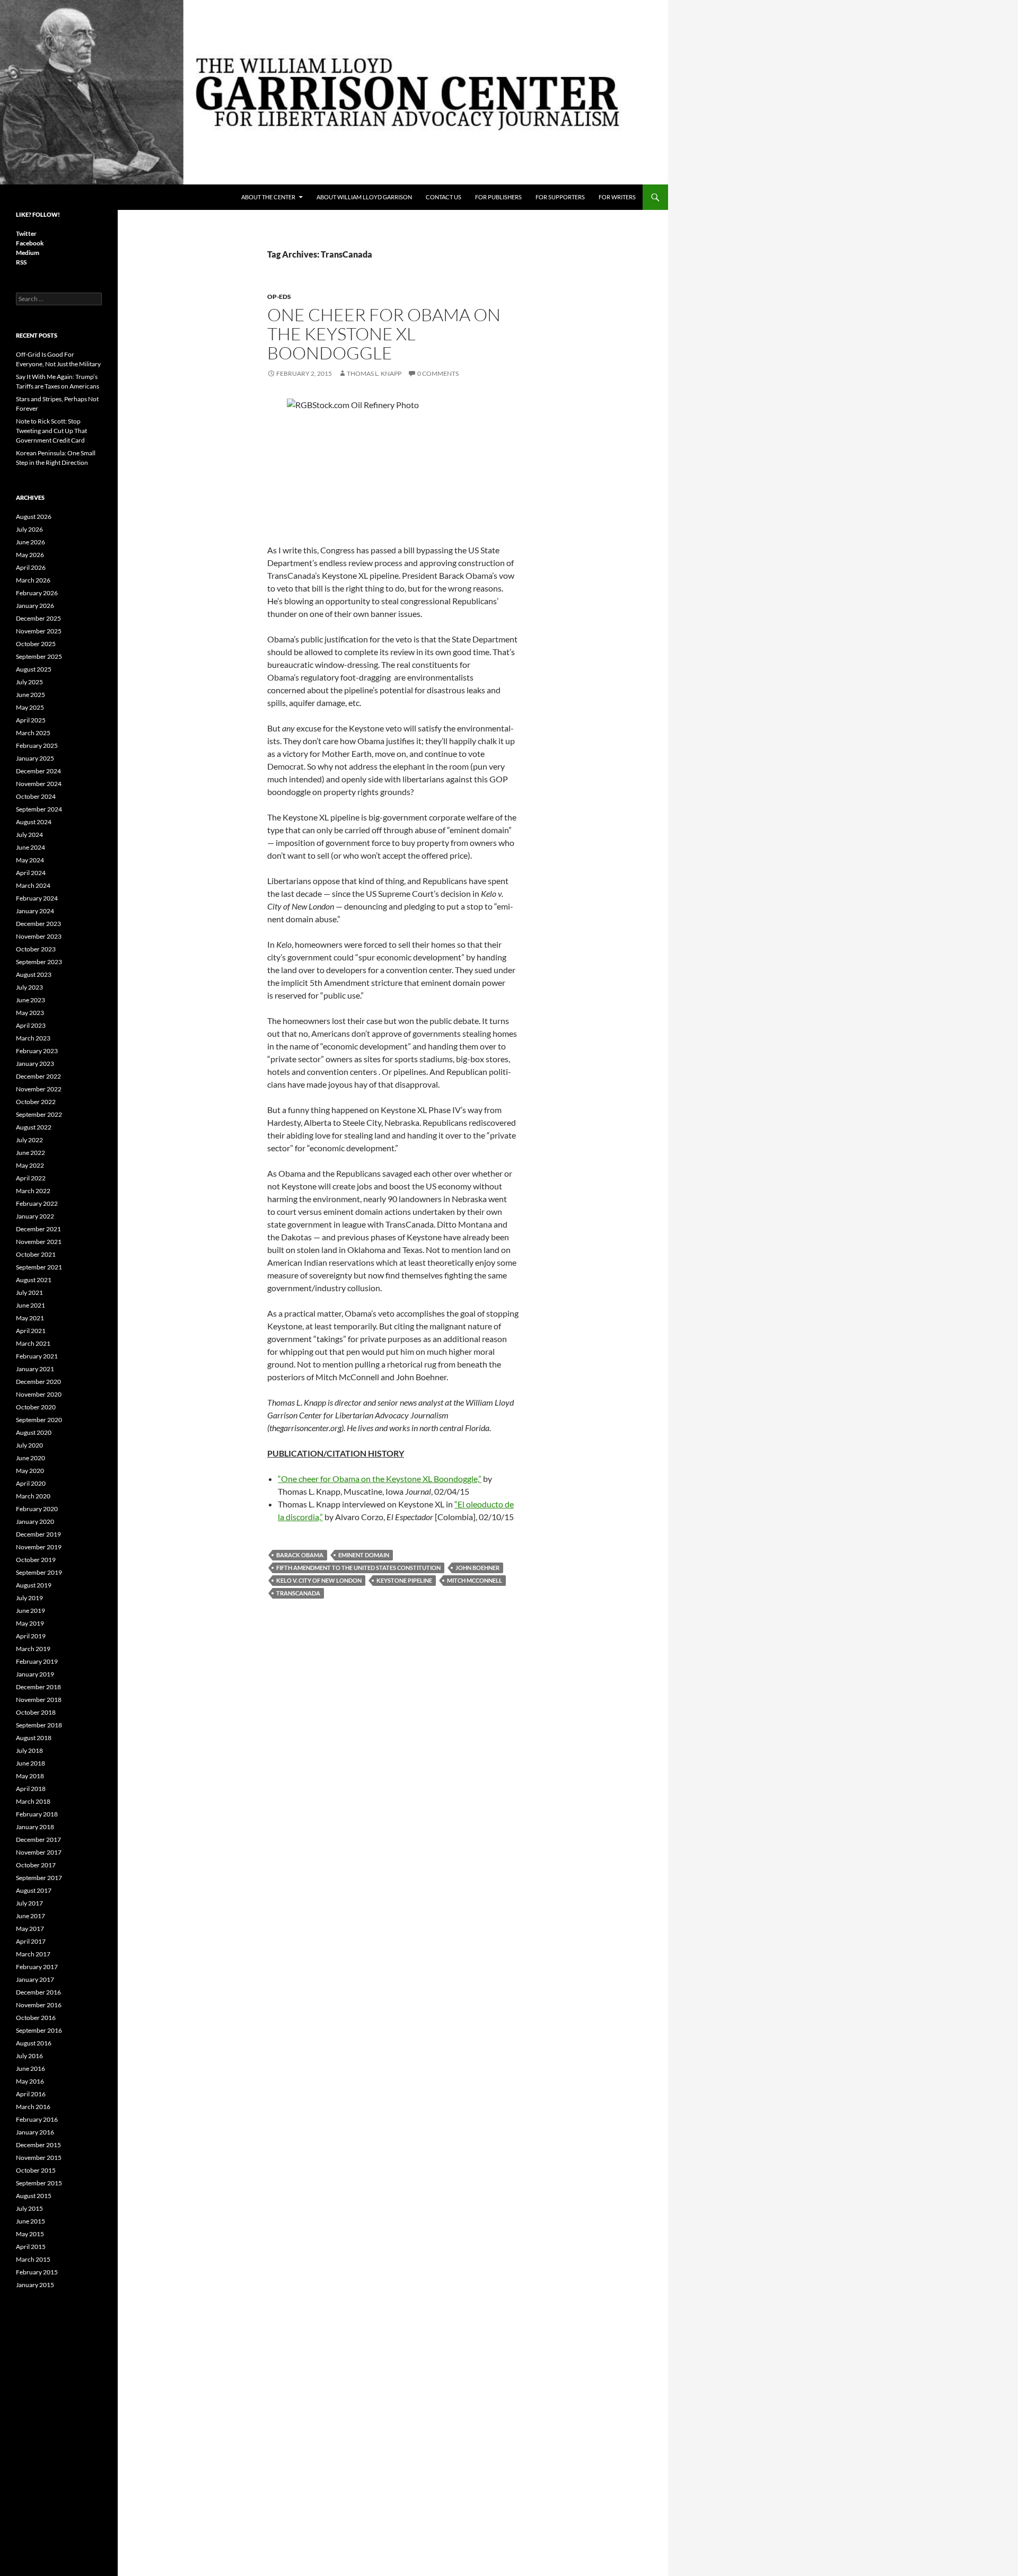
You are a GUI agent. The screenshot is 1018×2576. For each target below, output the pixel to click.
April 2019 (31, 1636)
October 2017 (36, 1865)
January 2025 (35, 758)
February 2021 (37, 1356)
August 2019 (34, 1585)
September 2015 (39, 2183)
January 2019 (35, 1674)
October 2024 (36, 796)
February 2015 (37, 2272)
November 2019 (39, 1547)
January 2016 (35, 2132)
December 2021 (38, 1229)
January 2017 (35, 1979)
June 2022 (30, 1153)
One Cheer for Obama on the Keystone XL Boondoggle (384, 334)
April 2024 (31, 873)
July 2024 (29, 835)
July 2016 (29, 2056)
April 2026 (31, 567)
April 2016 (31, 2094)
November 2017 (39, 1852)
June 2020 (30, 1458)
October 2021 (36, 1254)
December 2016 (38, 1992)
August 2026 (34, 517)
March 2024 (33, 885)
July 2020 (29, 1445)
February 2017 (37, 1967)
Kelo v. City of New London (319, 1580)
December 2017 (38, 1840)
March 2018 (33, 1801)
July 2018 (29, 1750)
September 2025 (39, 656)
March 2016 (33, 2107)
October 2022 (36, 1102)
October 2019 (36, 1560)
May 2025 (30, 707)
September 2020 (39, 1420)
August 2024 (34, 822)
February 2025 (37, 746)
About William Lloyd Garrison (364, 197)
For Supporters (560, 197)
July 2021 (29, 1293)
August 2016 (34, 2043)
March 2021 (33, 1343)
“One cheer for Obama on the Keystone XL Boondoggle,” (380, 1479)
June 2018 (30, 1763)
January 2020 (35, 1521)
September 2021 (39, 1267)
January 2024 (35, 911)
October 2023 (36, 949)
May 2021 (30, 1318)
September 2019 (39, 1572)
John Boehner (477, 1568)
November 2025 (39, 631)
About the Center (268, 197)
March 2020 (33, 1496)
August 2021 (34, 1280)
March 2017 (33, 1954)
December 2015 (38, 2145)
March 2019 (33, 1649)
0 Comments (438, 373)
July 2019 (29, 1598)
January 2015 (35, 2285)
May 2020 (30, 1471)
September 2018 (39, 1725)
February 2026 (37, 593)
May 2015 (30, 2234)
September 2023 (39, 962)
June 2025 (30, 695)
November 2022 (39, 1089)
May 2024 (30, 860)
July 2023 (29, 987)
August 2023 (34, 974)
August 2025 (34, 669)
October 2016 (36, 2018)
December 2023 (38, 924)
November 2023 (39, 936)
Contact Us (444, 197)
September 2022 (39, 1114)
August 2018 (34, 1738)
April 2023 (31, 1025)
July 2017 (29, 1903)
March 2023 (33, 1038)
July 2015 (29, 2208)
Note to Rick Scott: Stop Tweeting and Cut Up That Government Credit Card (51, 431)
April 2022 (31, 1178)
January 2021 (35, 1369)
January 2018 (35, 1827)
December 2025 (38, 618)
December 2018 (38, 1687)
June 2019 (30, 1611)
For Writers (617, 197)
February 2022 (37, 1203)
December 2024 (38, 771)
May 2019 (30, 1623)
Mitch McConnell (475, 1580)
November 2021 (39, 1242)
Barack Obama (300, 1555)
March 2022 (33, 1191)
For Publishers (498, 197)
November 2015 (39, 2158)
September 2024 (39, 809)
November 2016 (39, 2005)
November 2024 (39, 784)
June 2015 (30, 2221)
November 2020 (39, 1394)
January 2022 (35, 1216)
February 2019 (37, 1661)
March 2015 (33, 2259)
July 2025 (29, 682)
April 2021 (31, 1331)
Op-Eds (279, 297)
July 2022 (29, 1140)
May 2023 (30, 1013)
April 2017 (31, 1941)
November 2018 (39, 1700)
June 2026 (30, 542)
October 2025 (36, 644)
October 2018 (36, 1712)
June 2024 (30, 847)
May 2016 (30, 2081)
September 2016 (39, 2030)
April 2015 (31, 2247)
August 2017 (34, 1890)
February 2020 (37, 1509)
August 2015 (34, 2196)
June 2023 (30, 1000)
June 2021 (30, 1305)
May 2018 (30, 1776)
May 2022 (30, 1165)
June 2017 (30, 1916)
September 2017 (39, 1878)
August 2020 (34, 1432)
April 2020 (31, 1483)
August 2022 (34, 1127)
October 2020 (36, 1407)
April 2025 (31, 720)
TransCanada (298, 1593)
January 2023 (35, 1064)
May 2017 (30, 1929)
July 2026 (29, 529)
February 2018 (37, 1814)
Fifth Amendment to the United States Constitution (358, 1568)
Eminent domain (364, 1555)
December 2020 (38, 1382)
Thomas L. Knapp (374, 373)
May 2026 (30, 555)
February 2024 (37, 898)
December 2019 (38, 1534)
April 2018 (31, 1789)
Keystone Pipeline (404, 1580)
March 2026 (33, 580)
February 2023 (37, 1051)
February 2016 (37, 2119)
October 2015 (36, 2170)
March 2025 (33, 733)
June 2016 (30, 2068)
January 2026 (35, 606)
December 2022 (38, 1076)
